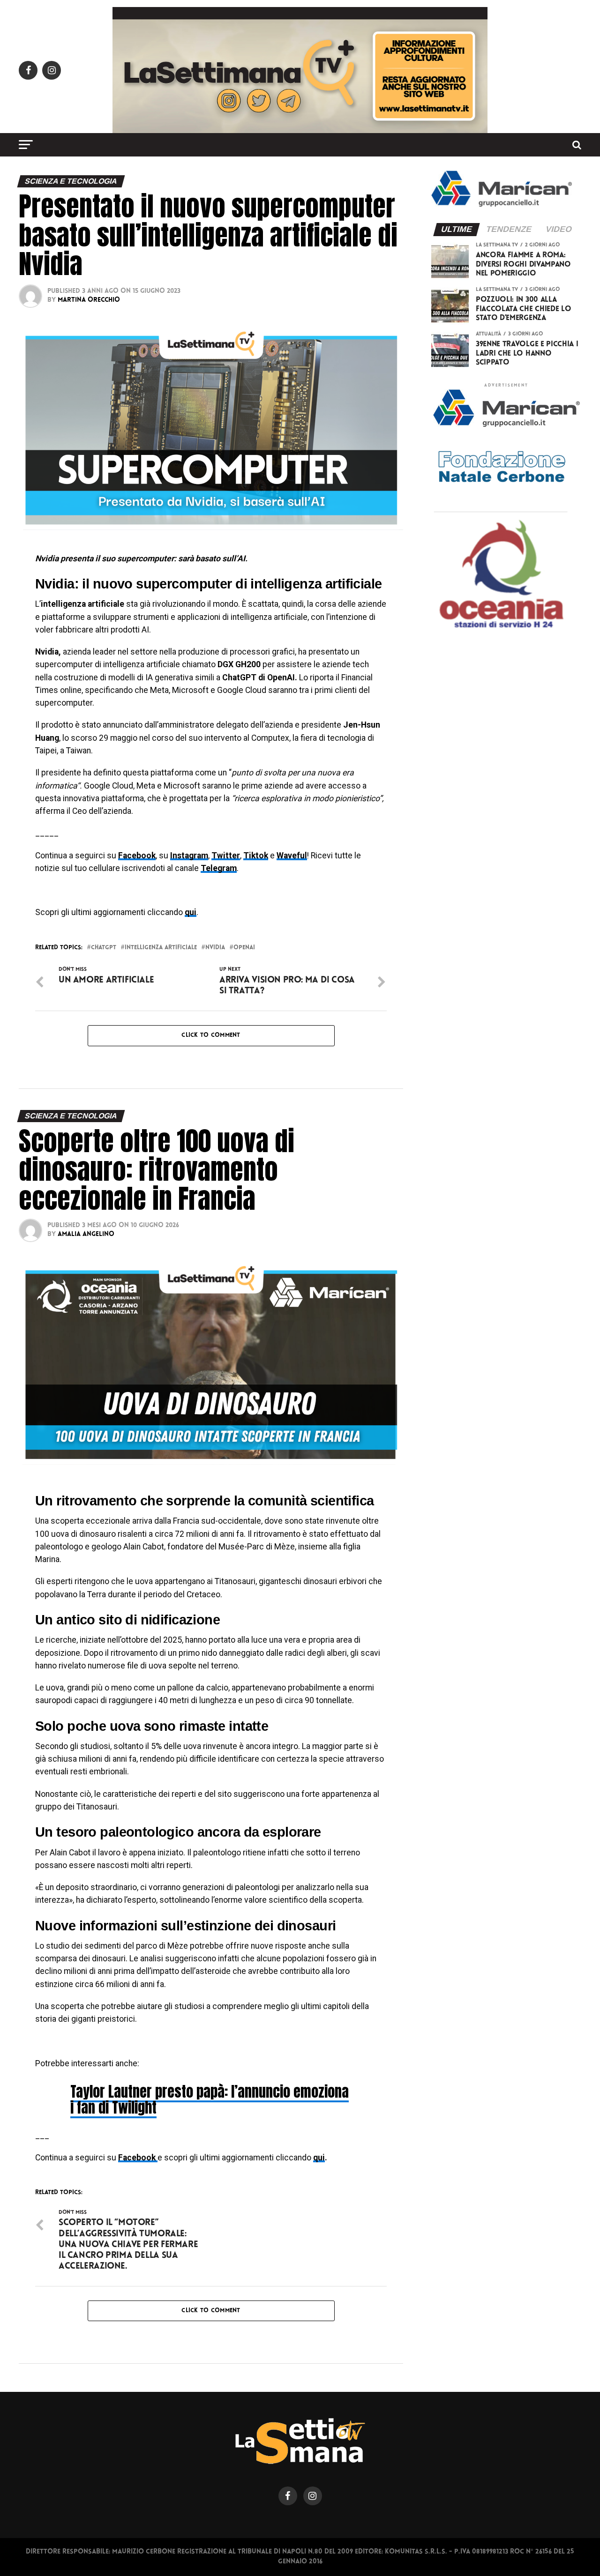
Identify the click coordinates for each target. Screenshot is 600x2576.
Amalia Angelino (86, 1234)
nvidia (215, 948)
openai (244, 948)
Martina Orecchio (89, 300)
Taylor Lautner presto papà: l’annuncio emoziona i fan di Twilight (210, 2099)
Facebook (138, 2158)
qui (319, 2158)
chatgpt (104, 948)
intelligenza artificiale (161, 948)
